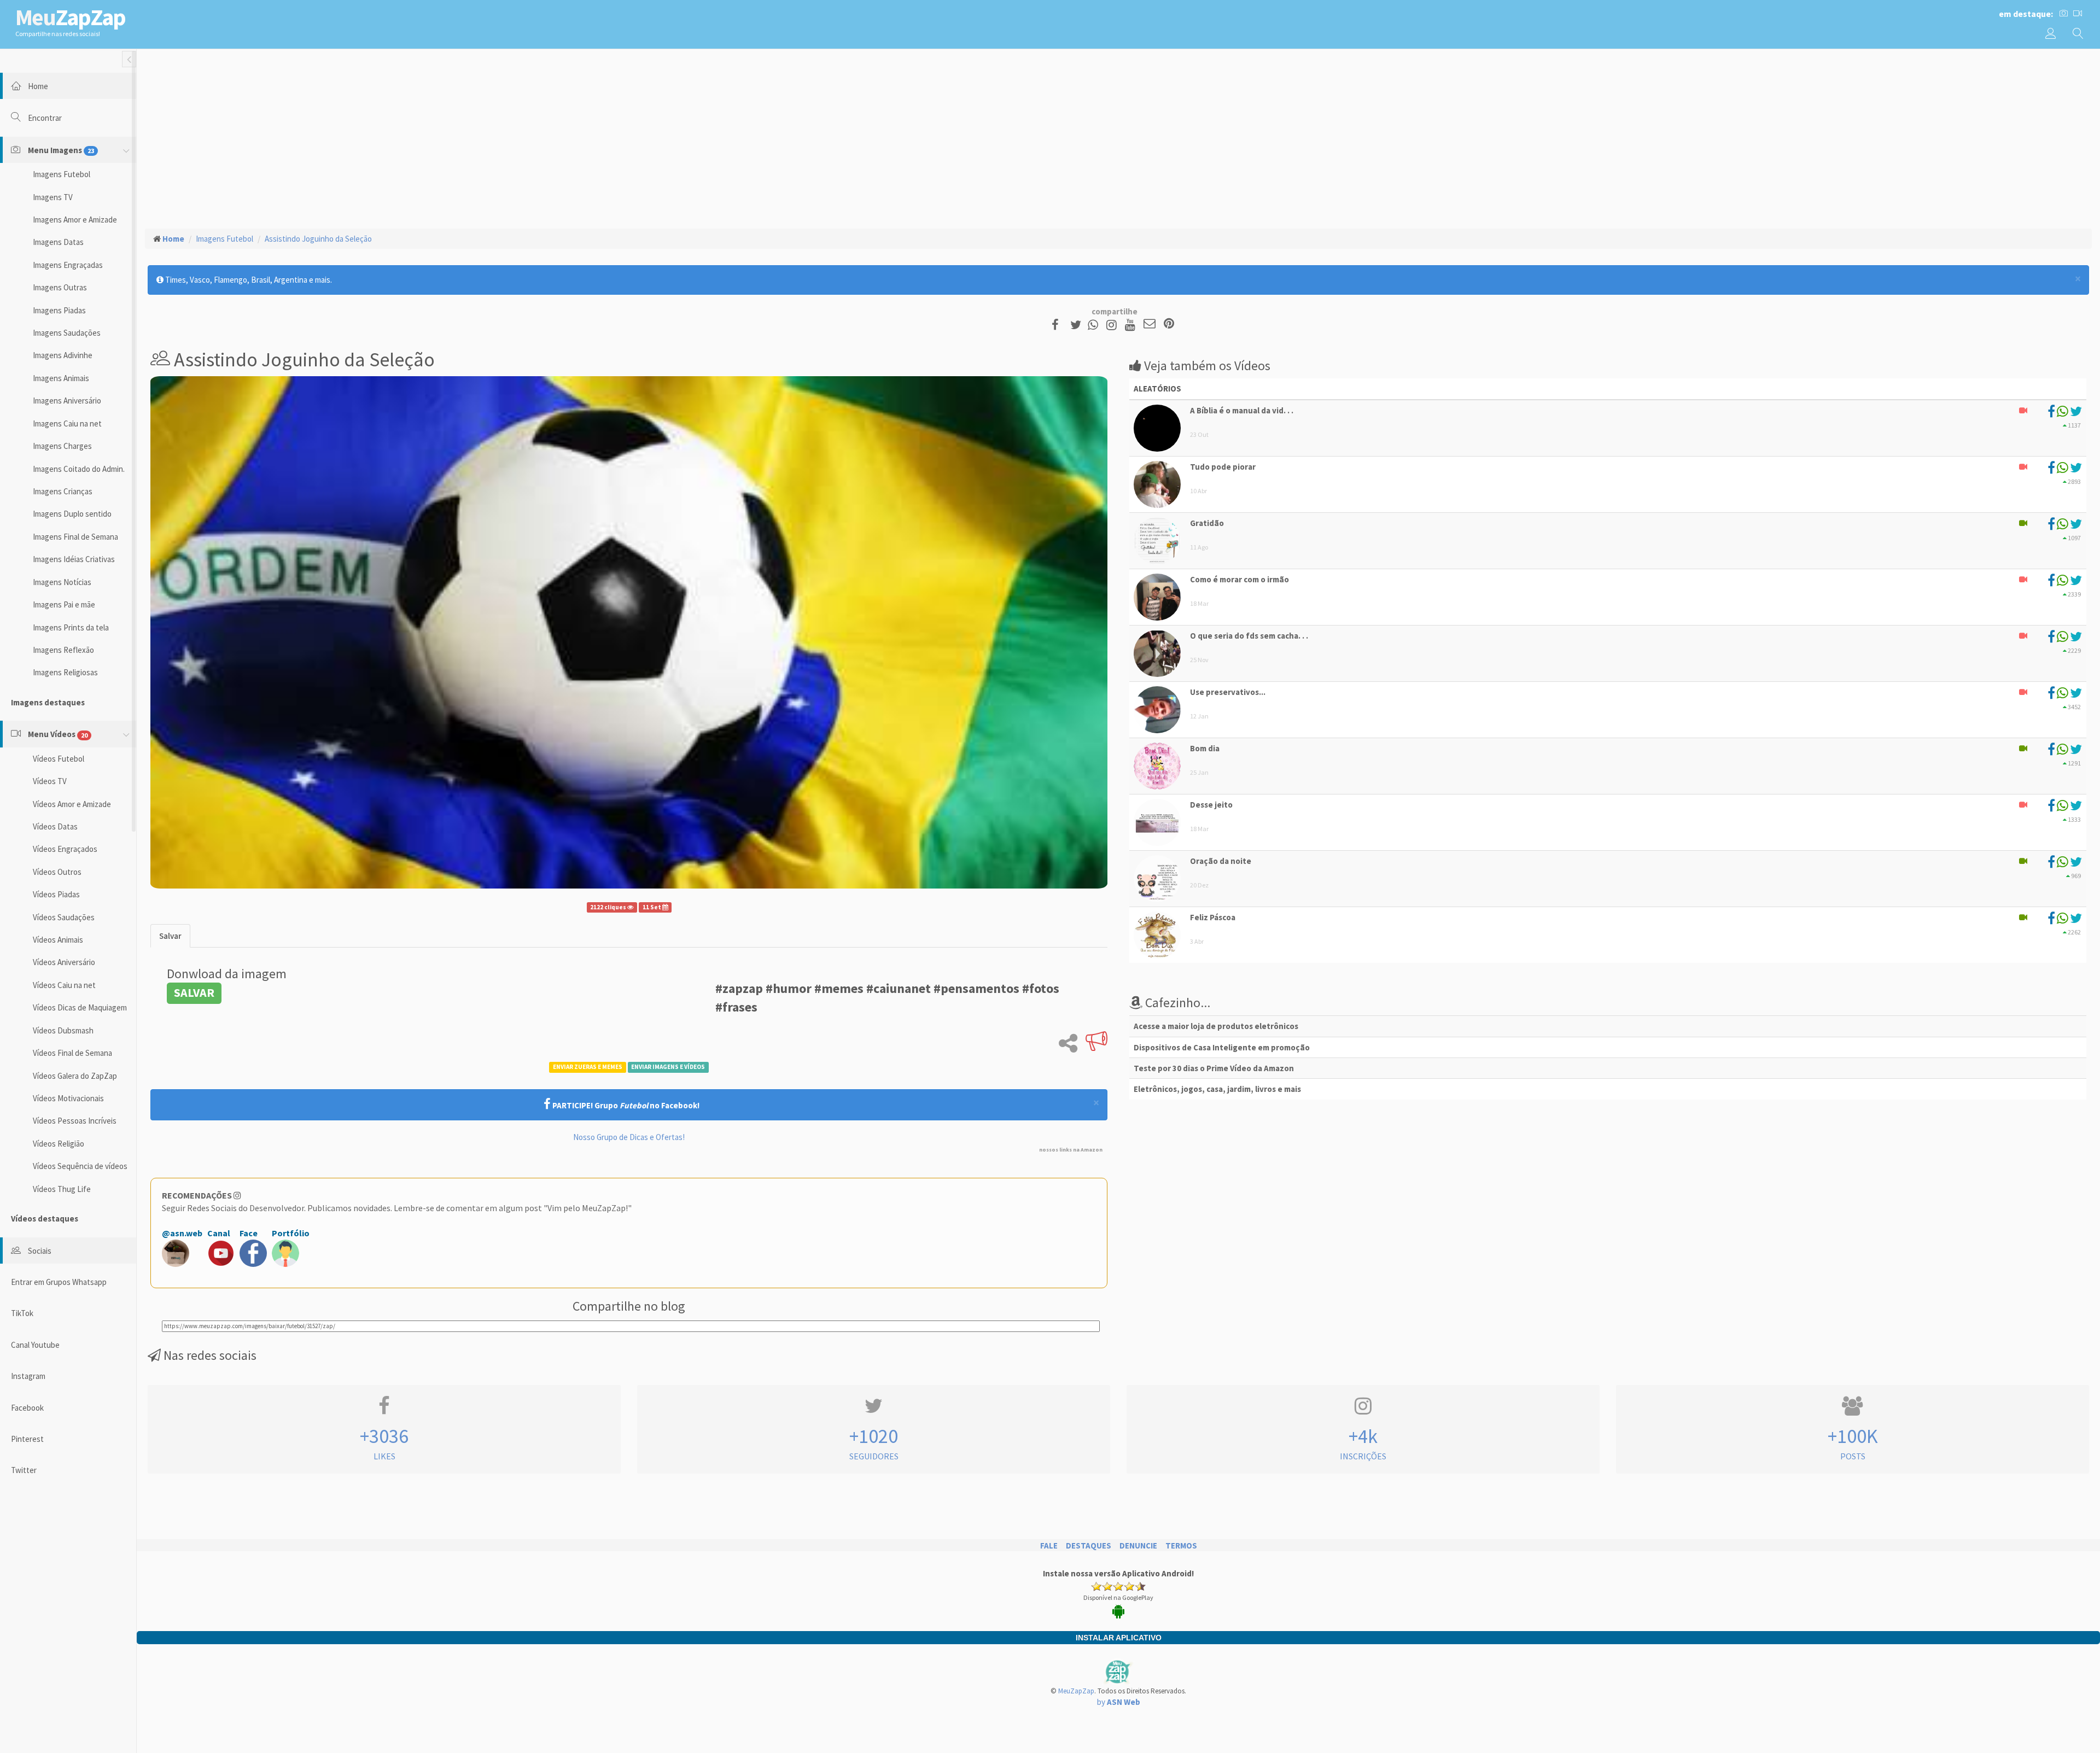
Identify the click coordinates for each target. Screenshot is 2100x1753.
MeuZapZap (1076, 1691)
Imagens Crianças (63, 491)
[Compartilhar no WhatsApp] (1095, 325)
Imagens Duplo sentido (72, 514)
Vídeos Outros (57, 872)
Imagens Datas (58, 242)
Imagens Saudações (67, 333)
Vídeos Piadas (56, 894)
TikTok (22, 1313)
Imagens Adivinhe (63, 355)
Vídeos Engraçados (65, 849)
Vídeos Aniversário (64, 962)
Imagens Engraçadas (68, 265)
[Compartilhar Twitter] (1078, 325)
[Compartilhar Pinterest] (1169, 325)
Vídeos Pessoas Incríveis (75, 1121)
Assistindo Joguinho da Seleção (318, 239)
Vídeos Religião (59, 1144)
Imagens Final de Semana (75, 537)
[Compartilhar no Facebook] (1058, 325)
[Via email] (1150, 325)
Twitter (24, 1470)
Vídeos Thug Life (62, 1189)
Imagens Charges (62, 446)
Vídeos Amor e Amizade (72, 804)
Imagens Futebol (62, 174)
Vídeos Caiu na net (64, 985)
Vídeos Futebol (59, 759)
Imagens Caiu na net (67, 423)
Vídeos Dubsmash (63, 1030)
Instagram (28, 1376)
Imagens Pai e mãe (64, 604)
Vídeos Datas (55, 826)
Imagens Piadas (59, 310)
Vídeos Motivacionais (68, 1098)
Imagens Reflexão (63, 650)
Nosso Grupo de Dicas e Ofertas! (629, 1137)
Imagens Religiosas (65, 672)
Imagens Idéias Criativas (74, 559)
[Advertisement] (1118, 137)
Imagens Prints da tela (71, 627)
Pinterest (27, 1439)
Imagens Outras (60, 287)
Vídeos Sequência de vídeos (80, 1166)
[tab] (170, 936)
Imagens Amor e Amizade (75, 220)
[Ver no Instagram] (1113, 325)
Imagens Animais (61, 378)
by (1119, 1702)
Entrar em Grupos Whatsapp (59, 1282)
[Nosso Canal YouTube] (1132, 325)
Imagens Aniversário (67, 401)
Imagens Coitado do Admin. (79, 469)
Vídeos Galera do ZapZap (75, 1076)
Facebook (27, 1408)
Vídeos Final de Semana (72, 1053)
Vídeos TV (50, 781)
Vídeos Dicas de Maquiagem (80, 1007)
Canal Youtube (35, 1345)
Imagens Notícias (62, 582)
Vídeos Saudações (64, 917)
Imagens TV (53, 197)
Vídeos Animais (58, 940)
